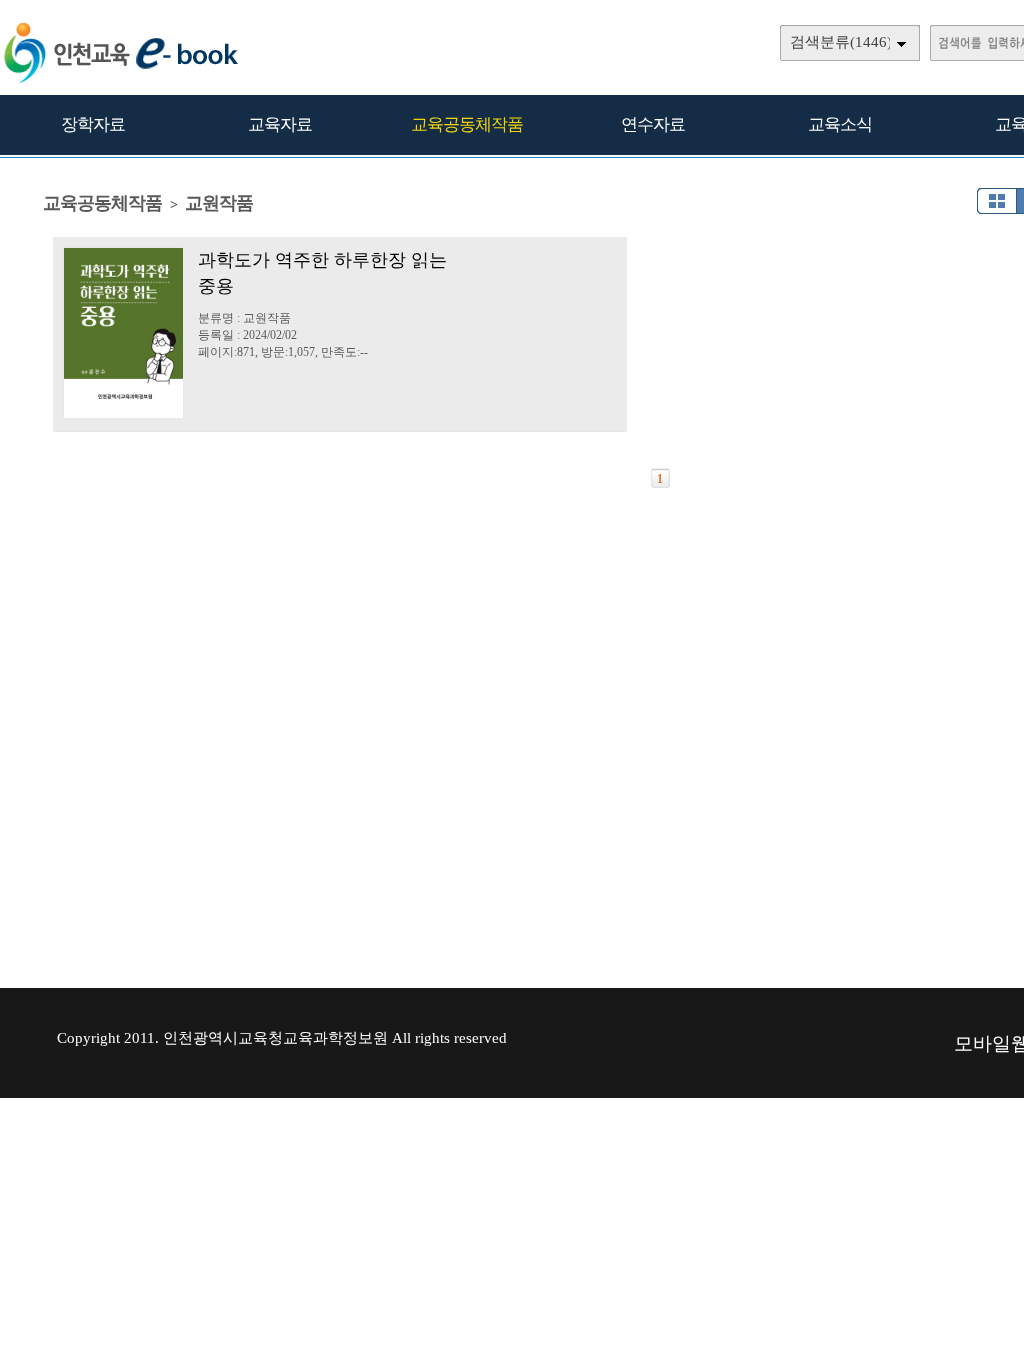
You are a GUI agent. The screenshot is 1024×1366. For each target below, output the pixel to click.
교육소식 (840, 124)
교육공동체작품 (467, 124)
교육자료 (280, 124)
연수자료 (653, 124)
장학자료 (93, 124)
